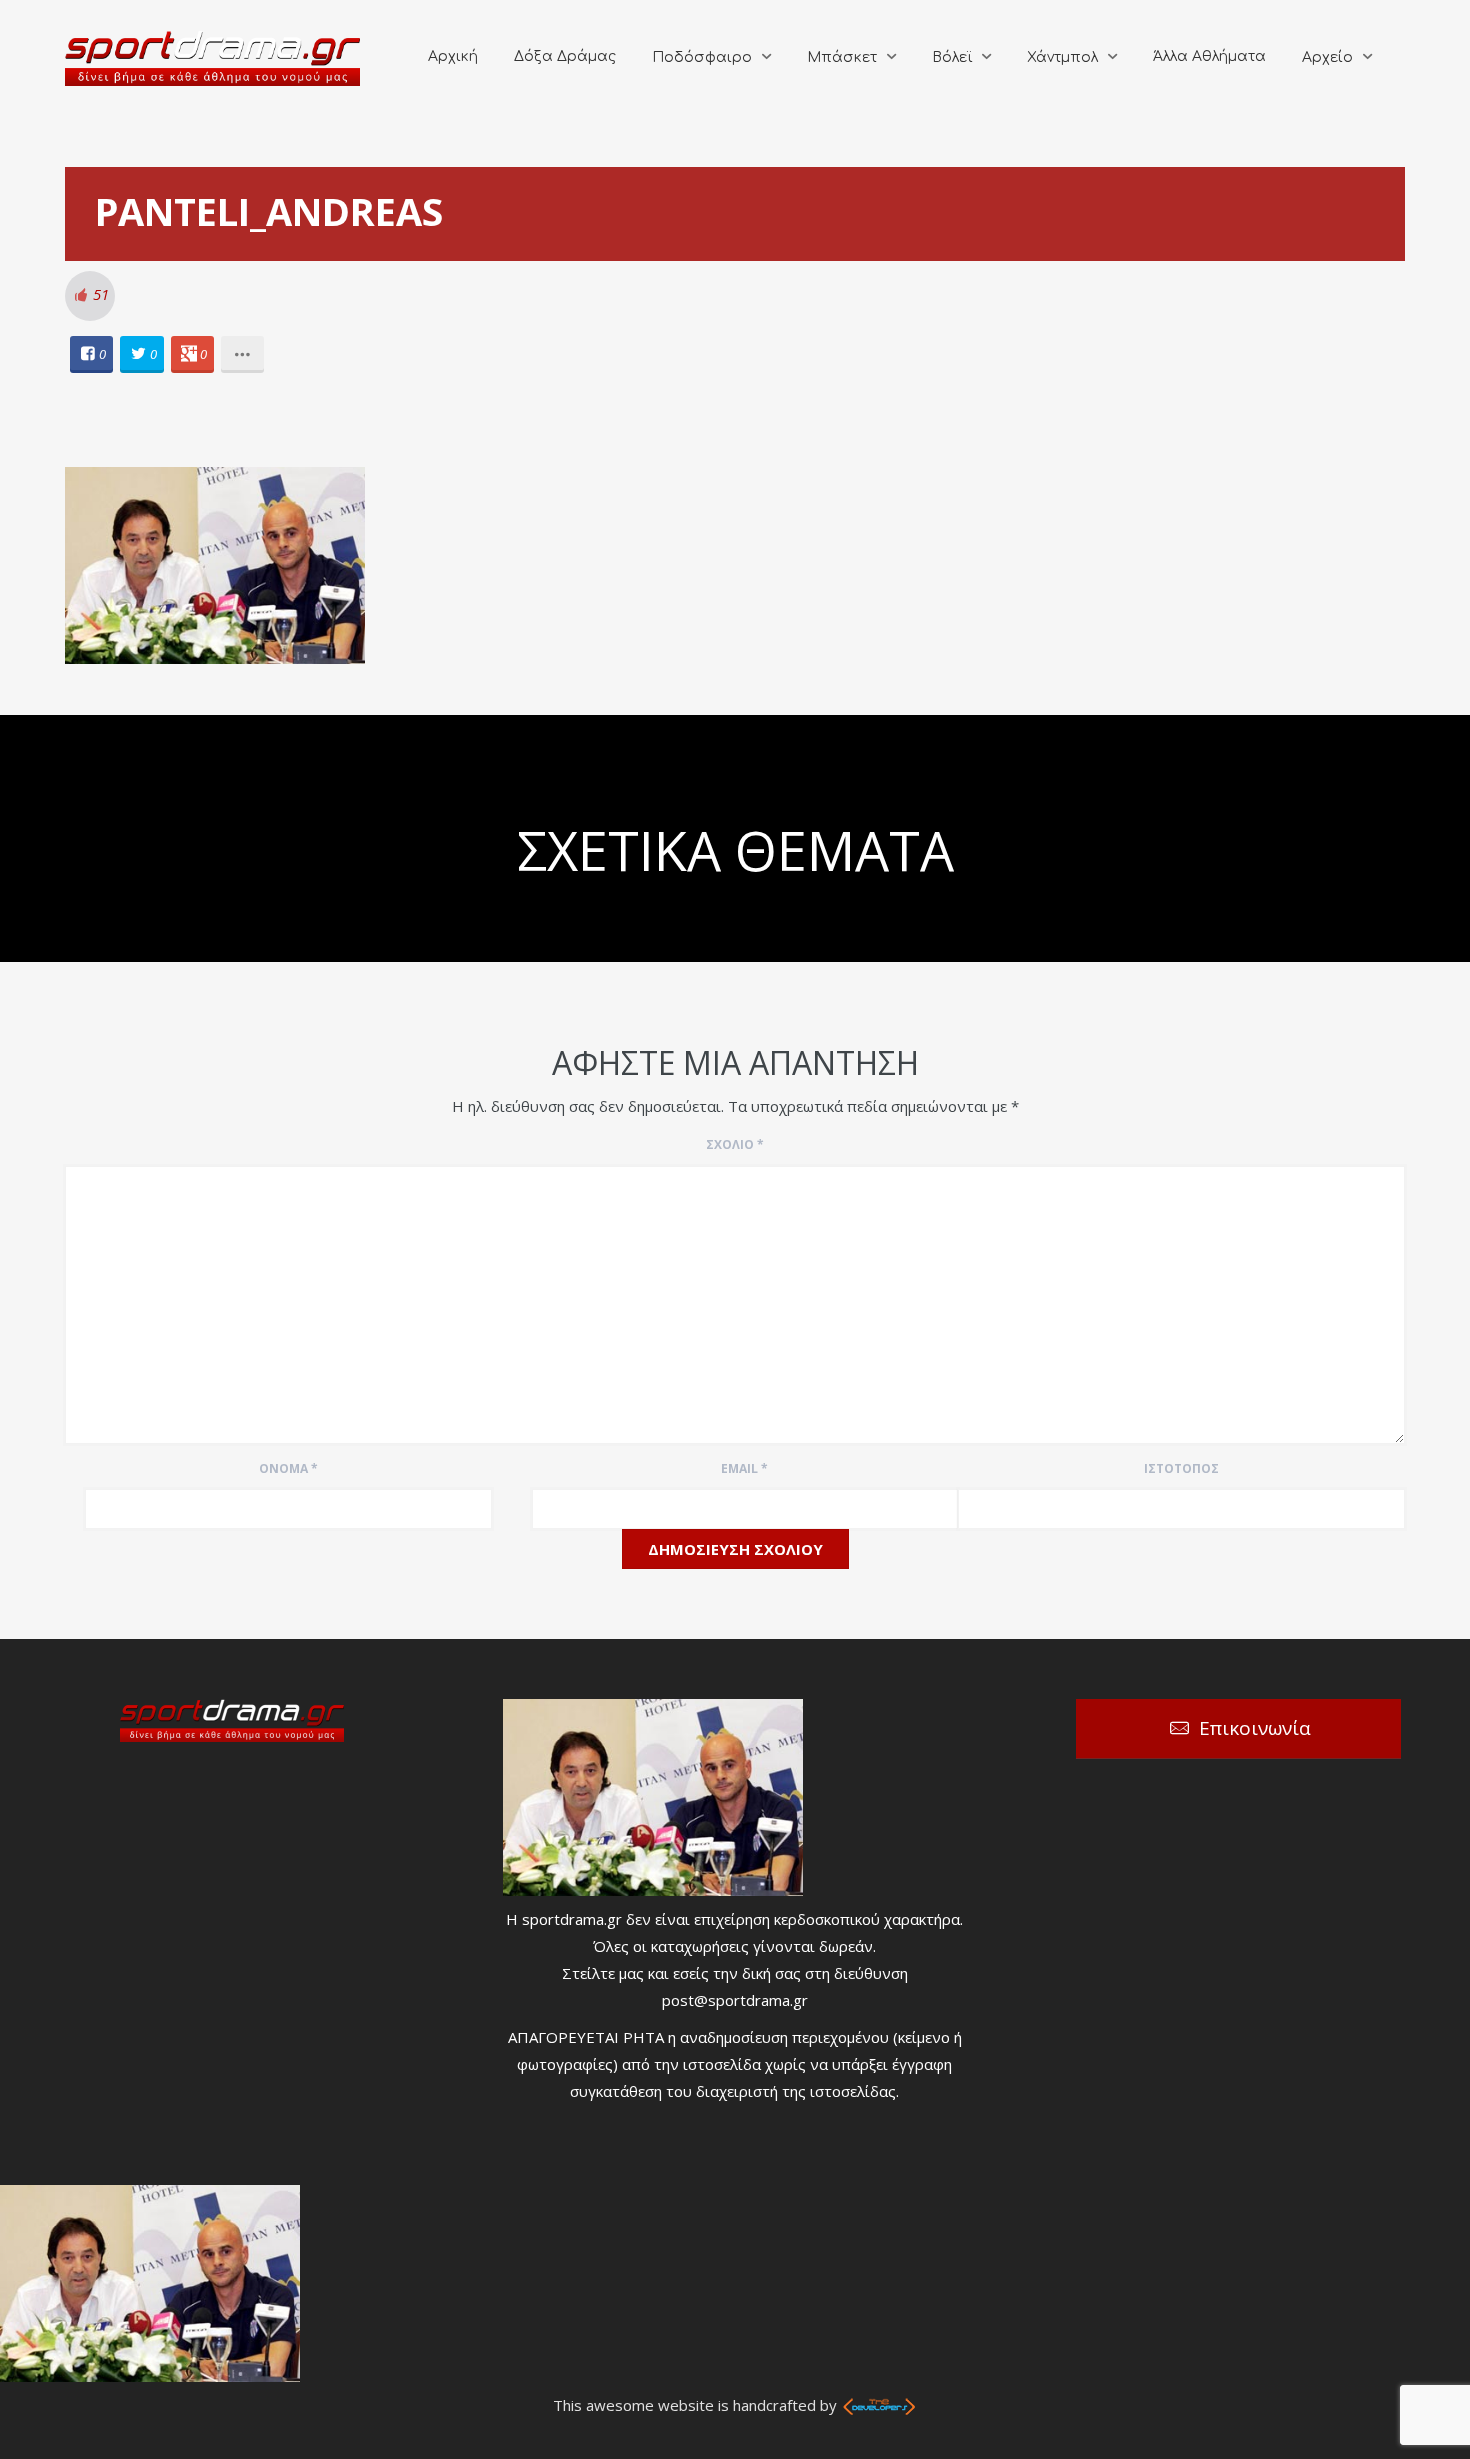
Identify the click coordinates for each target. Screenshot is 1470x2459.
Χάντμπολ (1062, 57)
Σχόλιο (735, 1144)
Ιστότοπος (1181, 1468)
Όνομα (288, 1468)
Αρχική (453, 56)
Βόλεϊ (952, 57)
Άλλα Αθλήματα (1209, 56)
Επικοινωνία (1255, 1728)
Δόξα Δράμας (565, 56)
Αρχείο (1327, 57)
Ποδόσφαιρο (702, 57)
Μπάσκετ (842, 57)
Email (744, 1468)
